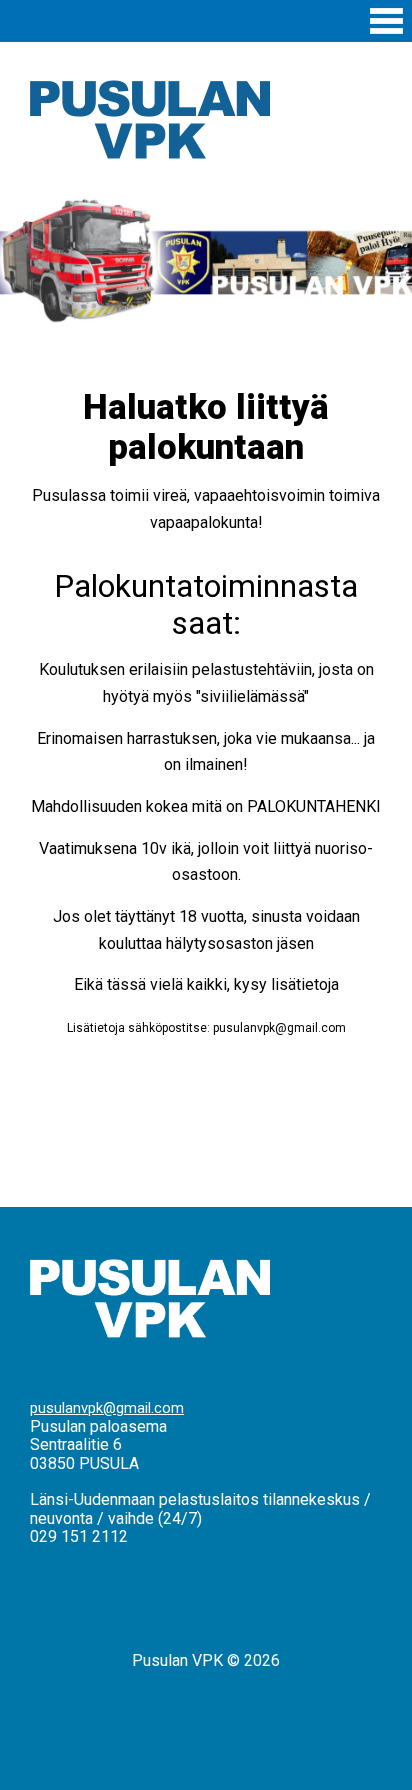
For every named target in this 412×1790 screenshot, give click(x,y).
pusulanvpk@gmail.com (107, 1408)
